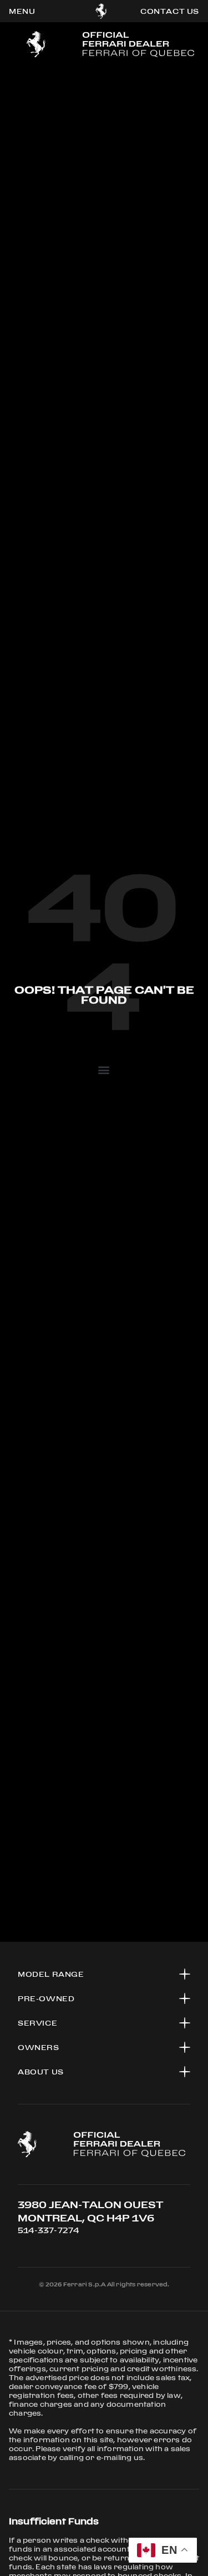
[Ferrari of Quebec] (101, 11)
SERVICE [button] (37, 2023)
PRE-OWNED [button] (46, 1998)
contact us (170, 11)
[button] (104, 1069)
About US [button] (41, 2072)
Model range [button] (51, 1974)
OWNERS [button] (39, 2047)
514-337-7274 (48, 2230)
